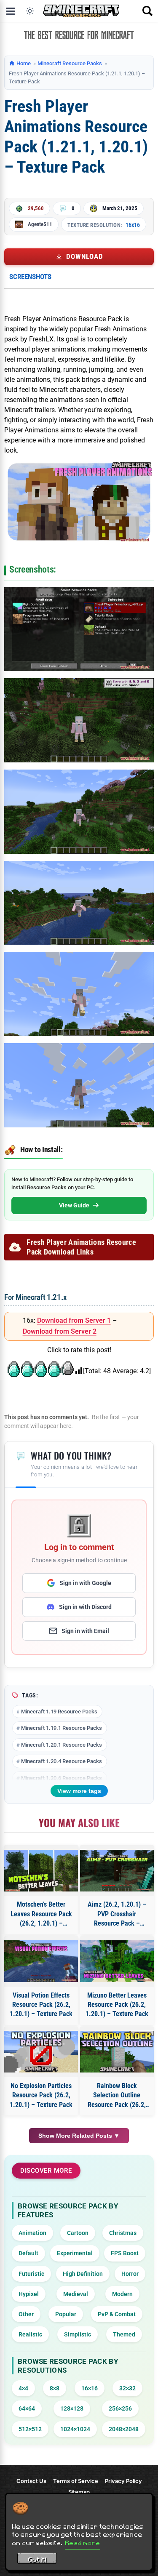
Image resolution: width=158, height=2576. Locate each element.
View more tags (79, 1791)
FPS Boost (125, 2253)
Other (26, 2314)
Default (28, 2253)
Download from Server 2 (60, 1331)
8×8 (55, 2388)
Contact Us (31, 2481)
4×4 (23, 2388)
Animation (32, 2233)
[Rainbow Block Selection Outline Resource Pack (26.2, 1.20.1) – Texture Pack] (117, 2052)
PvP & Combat (117, 2314)
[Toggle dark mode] (30, 11)
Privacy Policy (123, 2481)
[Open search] (147, 11)
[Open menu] (11, 11)
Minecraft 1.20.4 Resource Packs (62, 1761)
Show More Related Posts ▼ (79, 2136)
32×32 (127, 2388)
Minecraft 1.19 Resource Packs (59, 1712)
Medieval (76, 2294)
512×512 (30, 2429)
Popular (66, 2314)
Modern (122, 2294)
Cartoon (78, 2233)
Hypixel (29, 2294)
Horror (130, 2274)
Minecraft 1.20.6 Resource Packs (62, 1778)
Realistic (30, 2334)
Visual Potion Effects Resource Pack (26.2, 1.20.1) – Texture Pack (41, 2005)
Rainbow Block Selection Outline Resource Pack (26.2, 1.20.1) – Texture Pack (117, 2096)
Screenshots (30, 277)
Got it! (37, 2560)
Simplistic (78, 2334)
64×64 (27, 2408)
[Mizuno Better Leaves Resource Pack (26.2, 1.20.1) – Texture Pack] (117, 1961)
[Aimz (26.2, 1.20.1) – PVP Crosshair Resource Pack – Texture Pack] (117, 1871)
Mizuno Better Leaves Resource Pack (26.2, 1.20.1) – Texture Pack (117, 2005)
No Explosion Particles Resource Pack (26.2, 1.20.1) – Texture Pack (41, 2095)
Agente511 (40, 224)
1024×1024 (75, 2429)
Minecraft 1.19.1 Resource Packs (62, 1728)
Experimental (75, 2253)
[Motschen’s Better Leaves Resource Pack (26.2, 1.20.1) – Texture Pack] (41, 1871)
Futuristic (31, 2274)
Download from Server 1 (74, 1320)
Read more (83, 2543)
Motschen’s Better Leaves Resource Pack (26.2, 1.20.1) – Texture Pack (41, 1914)
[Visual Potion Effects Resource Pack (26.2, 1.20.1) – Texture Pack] (41, 1961)
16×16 (90, 2388)
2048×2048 (124, 2429)
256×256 (120, 2408)
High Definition (83, 2274)
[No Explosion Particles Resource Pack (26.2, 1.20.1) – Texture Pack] (41, 2052)
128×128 (72, 2408)
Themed (124, 2334)
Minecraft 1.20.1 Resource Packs (62, 1745)
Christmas (123, 2233)
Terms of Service (76, 2481)
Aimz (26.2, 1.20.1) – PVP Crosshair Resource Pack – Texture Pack (117, 1914)
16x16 (133, 225)
